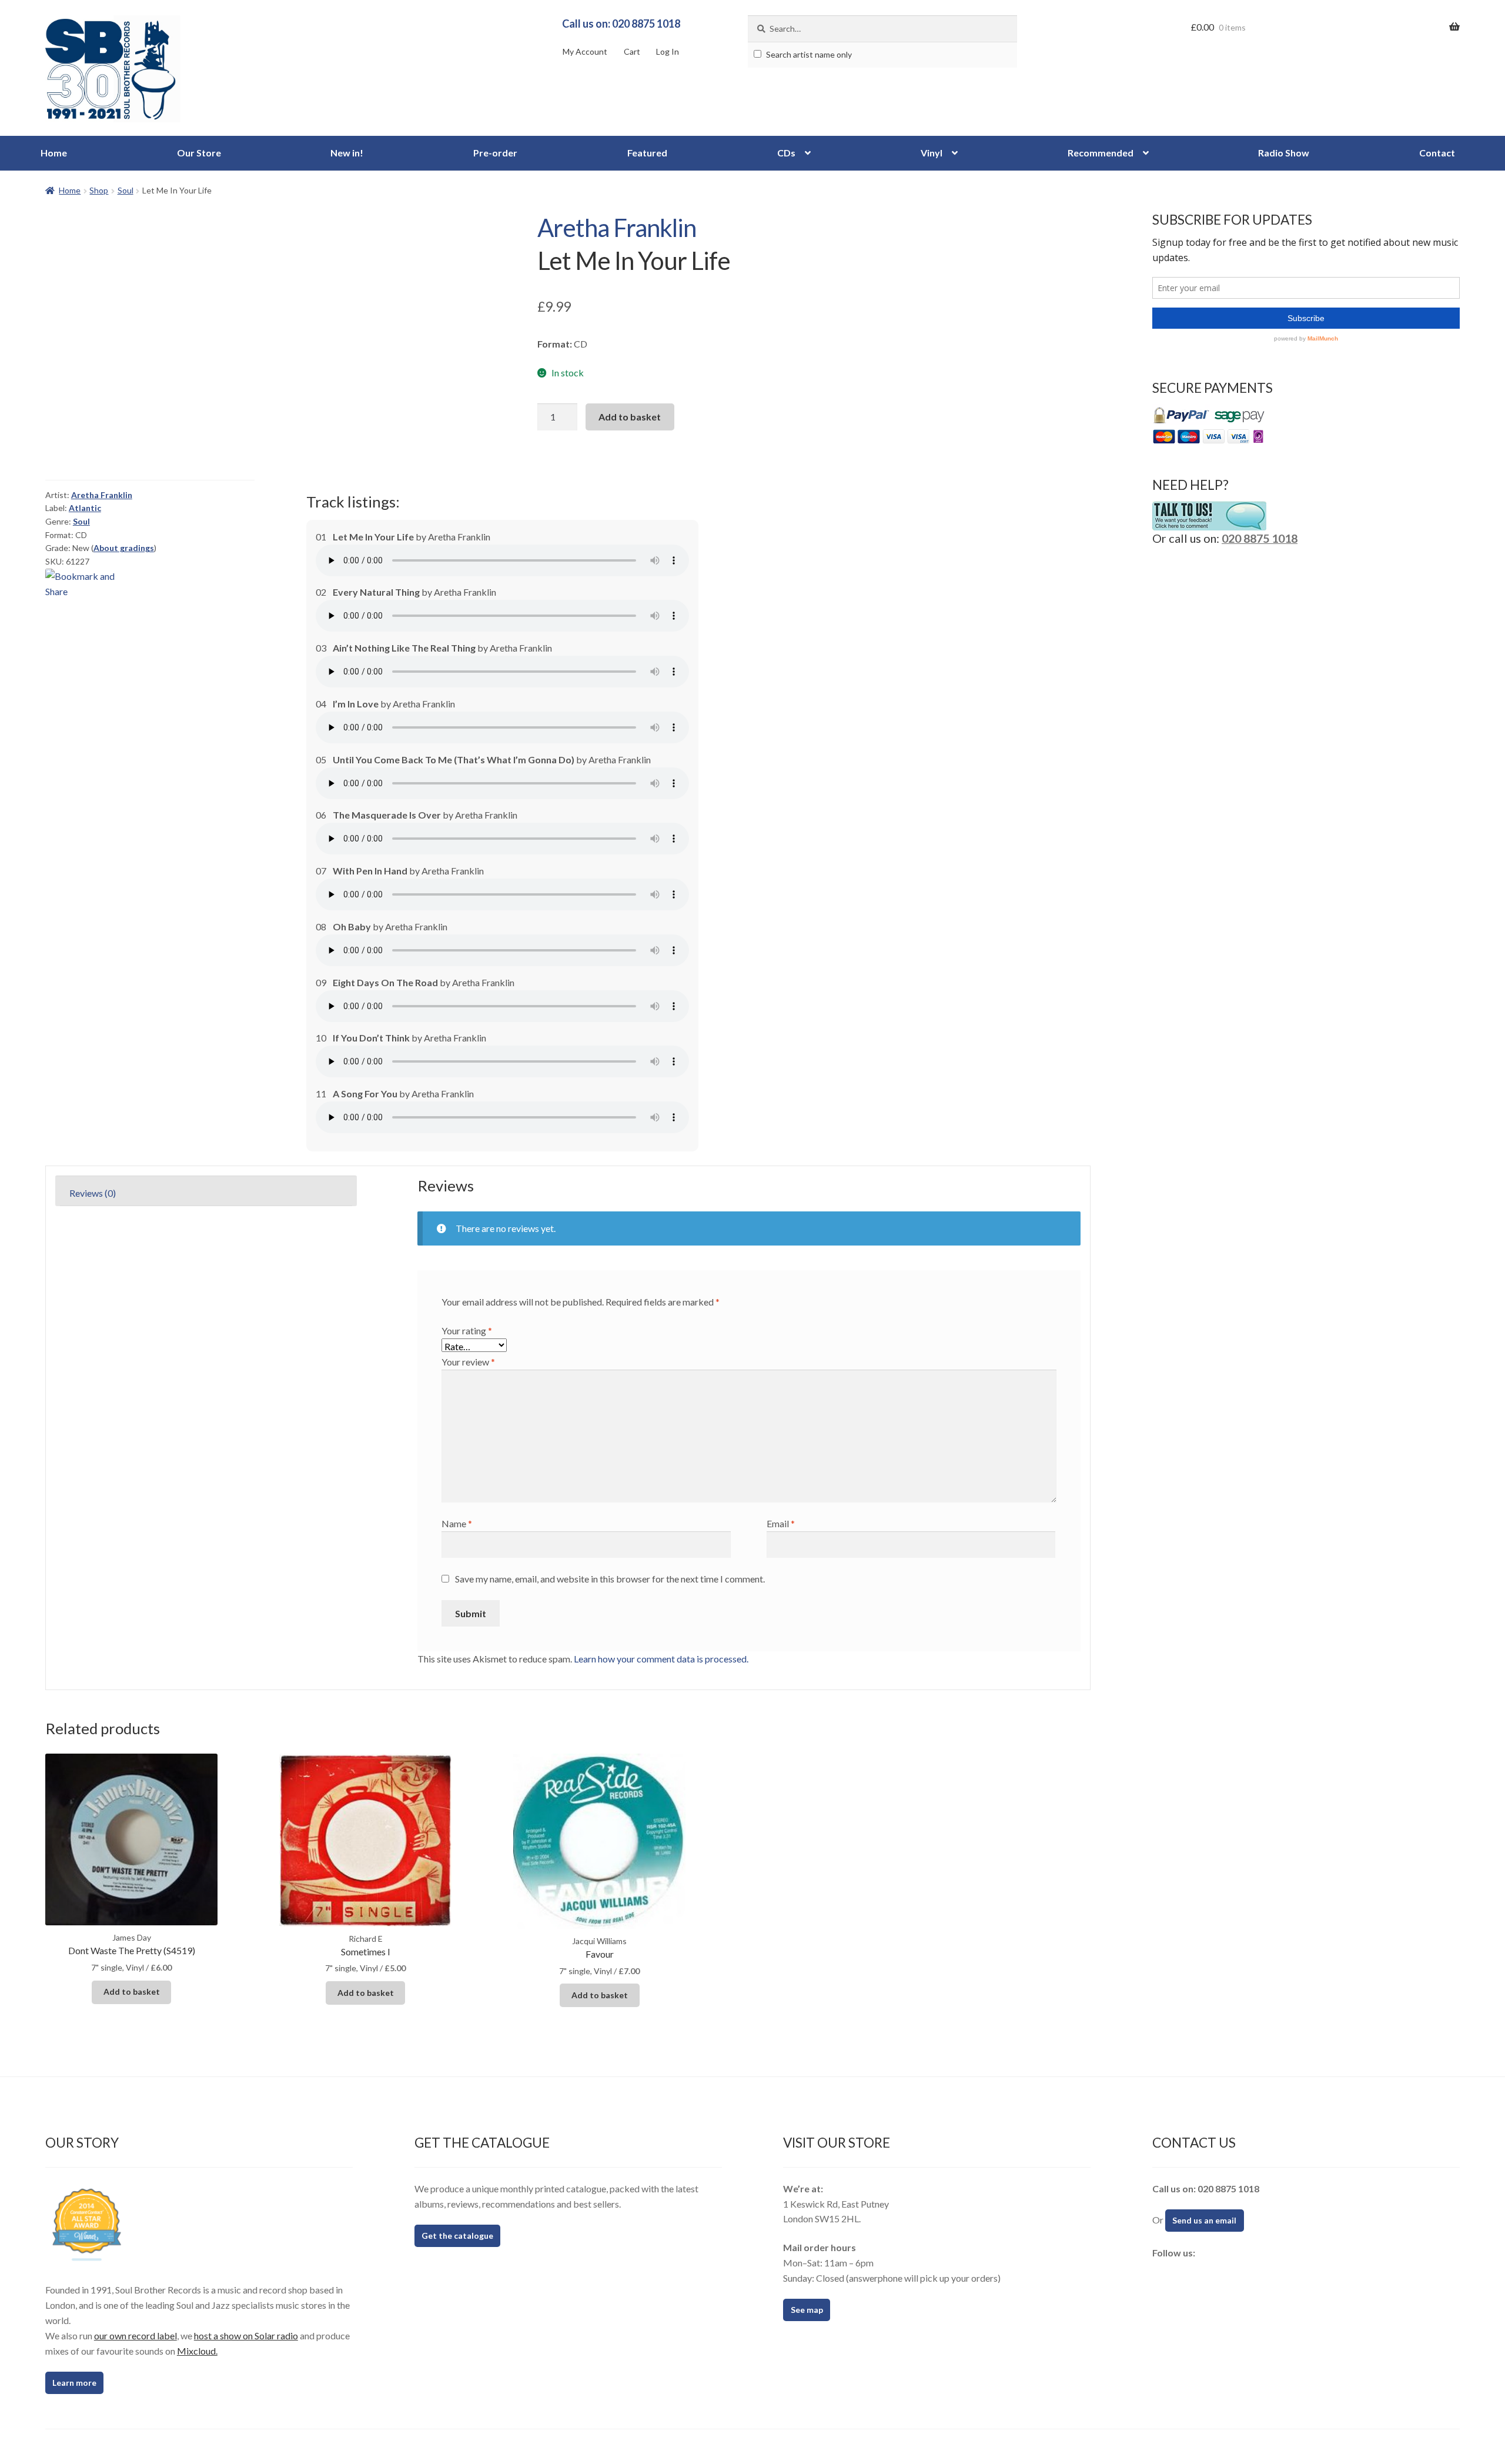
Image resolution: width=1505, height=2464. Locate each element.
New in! (347, 153)
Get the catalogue (457, 2236)
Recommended (1101, 153)
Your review (468, 1362)
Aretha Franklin (617, 228)
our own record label (136, 2336)
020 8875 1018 (1260, 538)
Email (781, 1523)
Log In (668, 51)
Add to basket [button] (132, 1991)
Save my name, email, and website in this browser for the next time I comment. (610, 1579)
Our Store (199, 153)
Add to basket (630, 417)
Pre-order (495, 153)
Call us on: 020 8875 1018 (621, 24)
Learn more (74, 2383)
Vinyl (932, 153)
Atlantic (85, 508)
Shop (99, 190)
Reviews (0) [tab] (93, 1193)
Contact (1437, 153)
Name (457, 1523)
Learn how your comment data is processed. (661, 1659)
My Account (585, 51)
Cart (632, 51)
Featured (647, 153)
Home (54, 153)
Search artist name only (808, 54)
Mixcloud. (197, 2351)
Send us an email (1204, 2220)
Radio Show (1284, 153)
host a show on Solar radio (246, 2336)
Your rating (467, 1331)
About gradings (124, 548)
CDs (786, 153)
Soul (126, 190)
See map (807, 2310)
